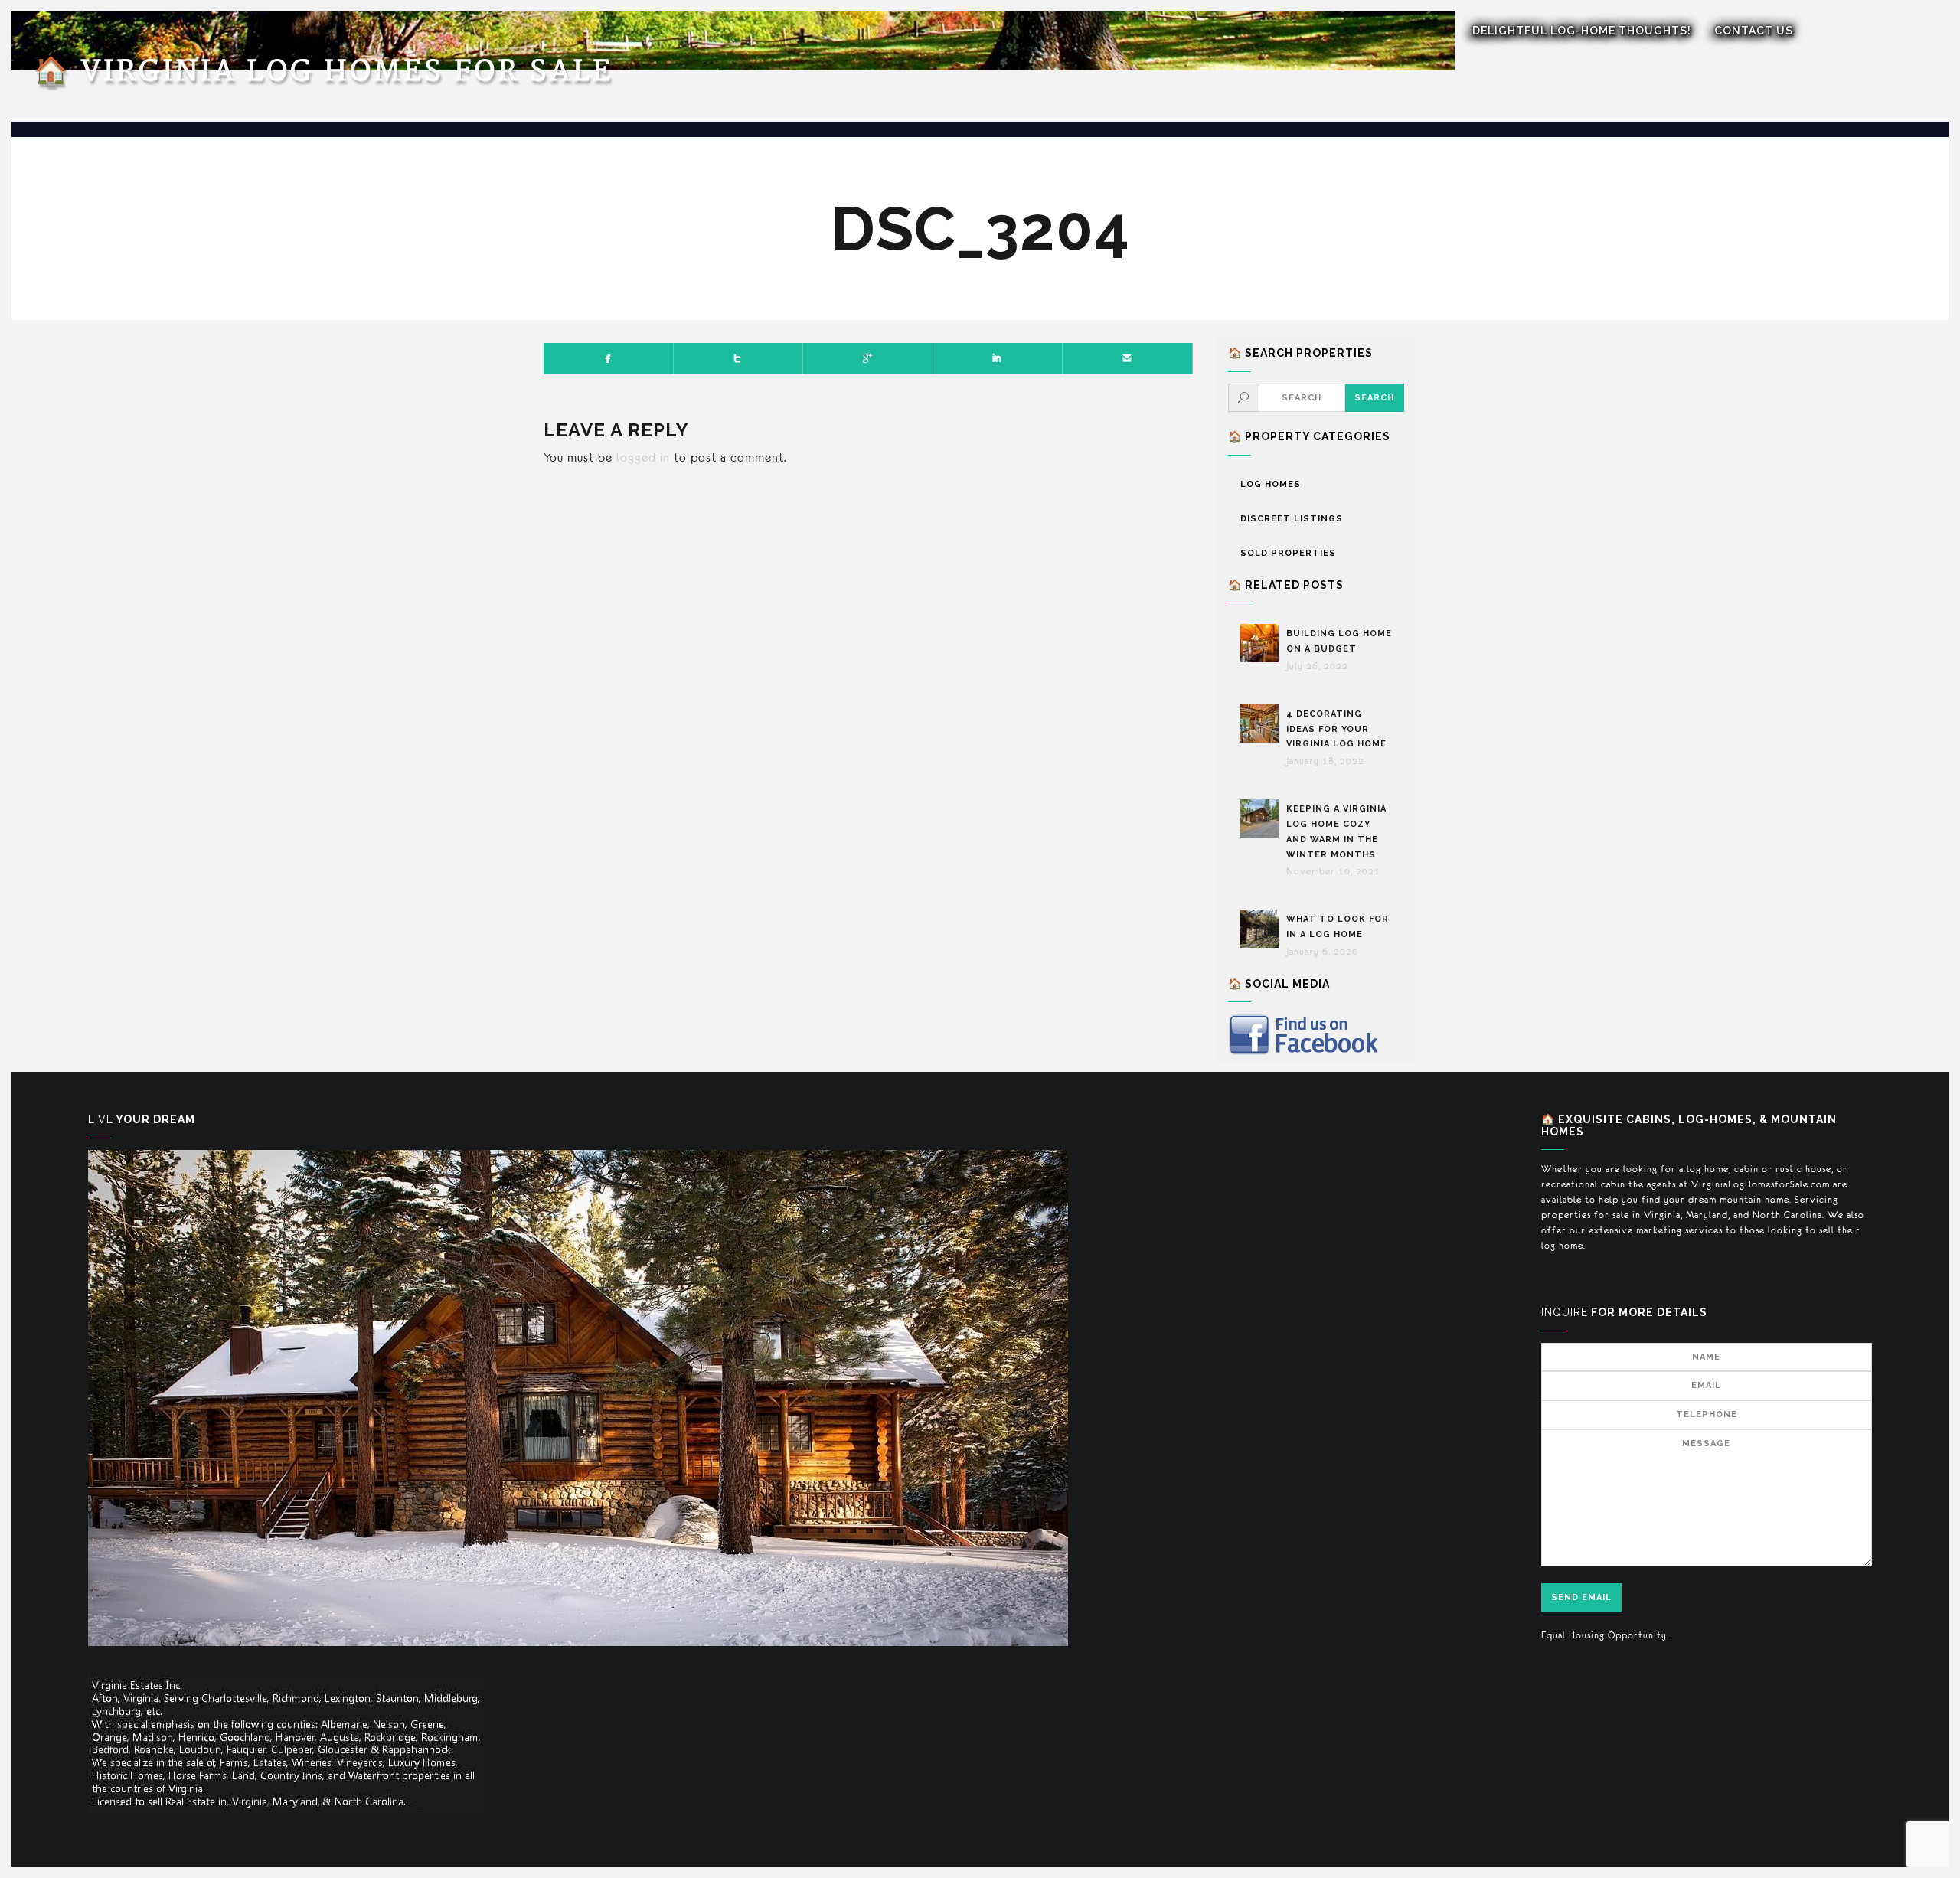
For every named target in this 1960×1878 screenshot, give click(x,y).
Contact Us (1754, 31)
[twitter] (739, 358)
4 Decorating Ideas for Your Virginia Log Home (1338, 729)
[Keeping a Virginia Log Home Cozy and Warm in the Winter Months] (1263, 818)
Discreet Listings (1292, 519)
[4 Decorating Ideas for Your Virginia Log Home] (1263, 723)
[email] (1128, 358)
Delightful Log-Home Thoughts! (1582, 31)
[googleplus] (868, 358)
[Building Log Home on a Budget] (1263, 643)
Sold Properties (1288, 553)
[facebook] (609, 358)
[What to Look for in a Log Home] (1263, 929)
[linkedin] (998, 358)
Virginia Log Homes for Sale (323, 72)
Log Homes (1271, 484)
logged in (643, 457)
